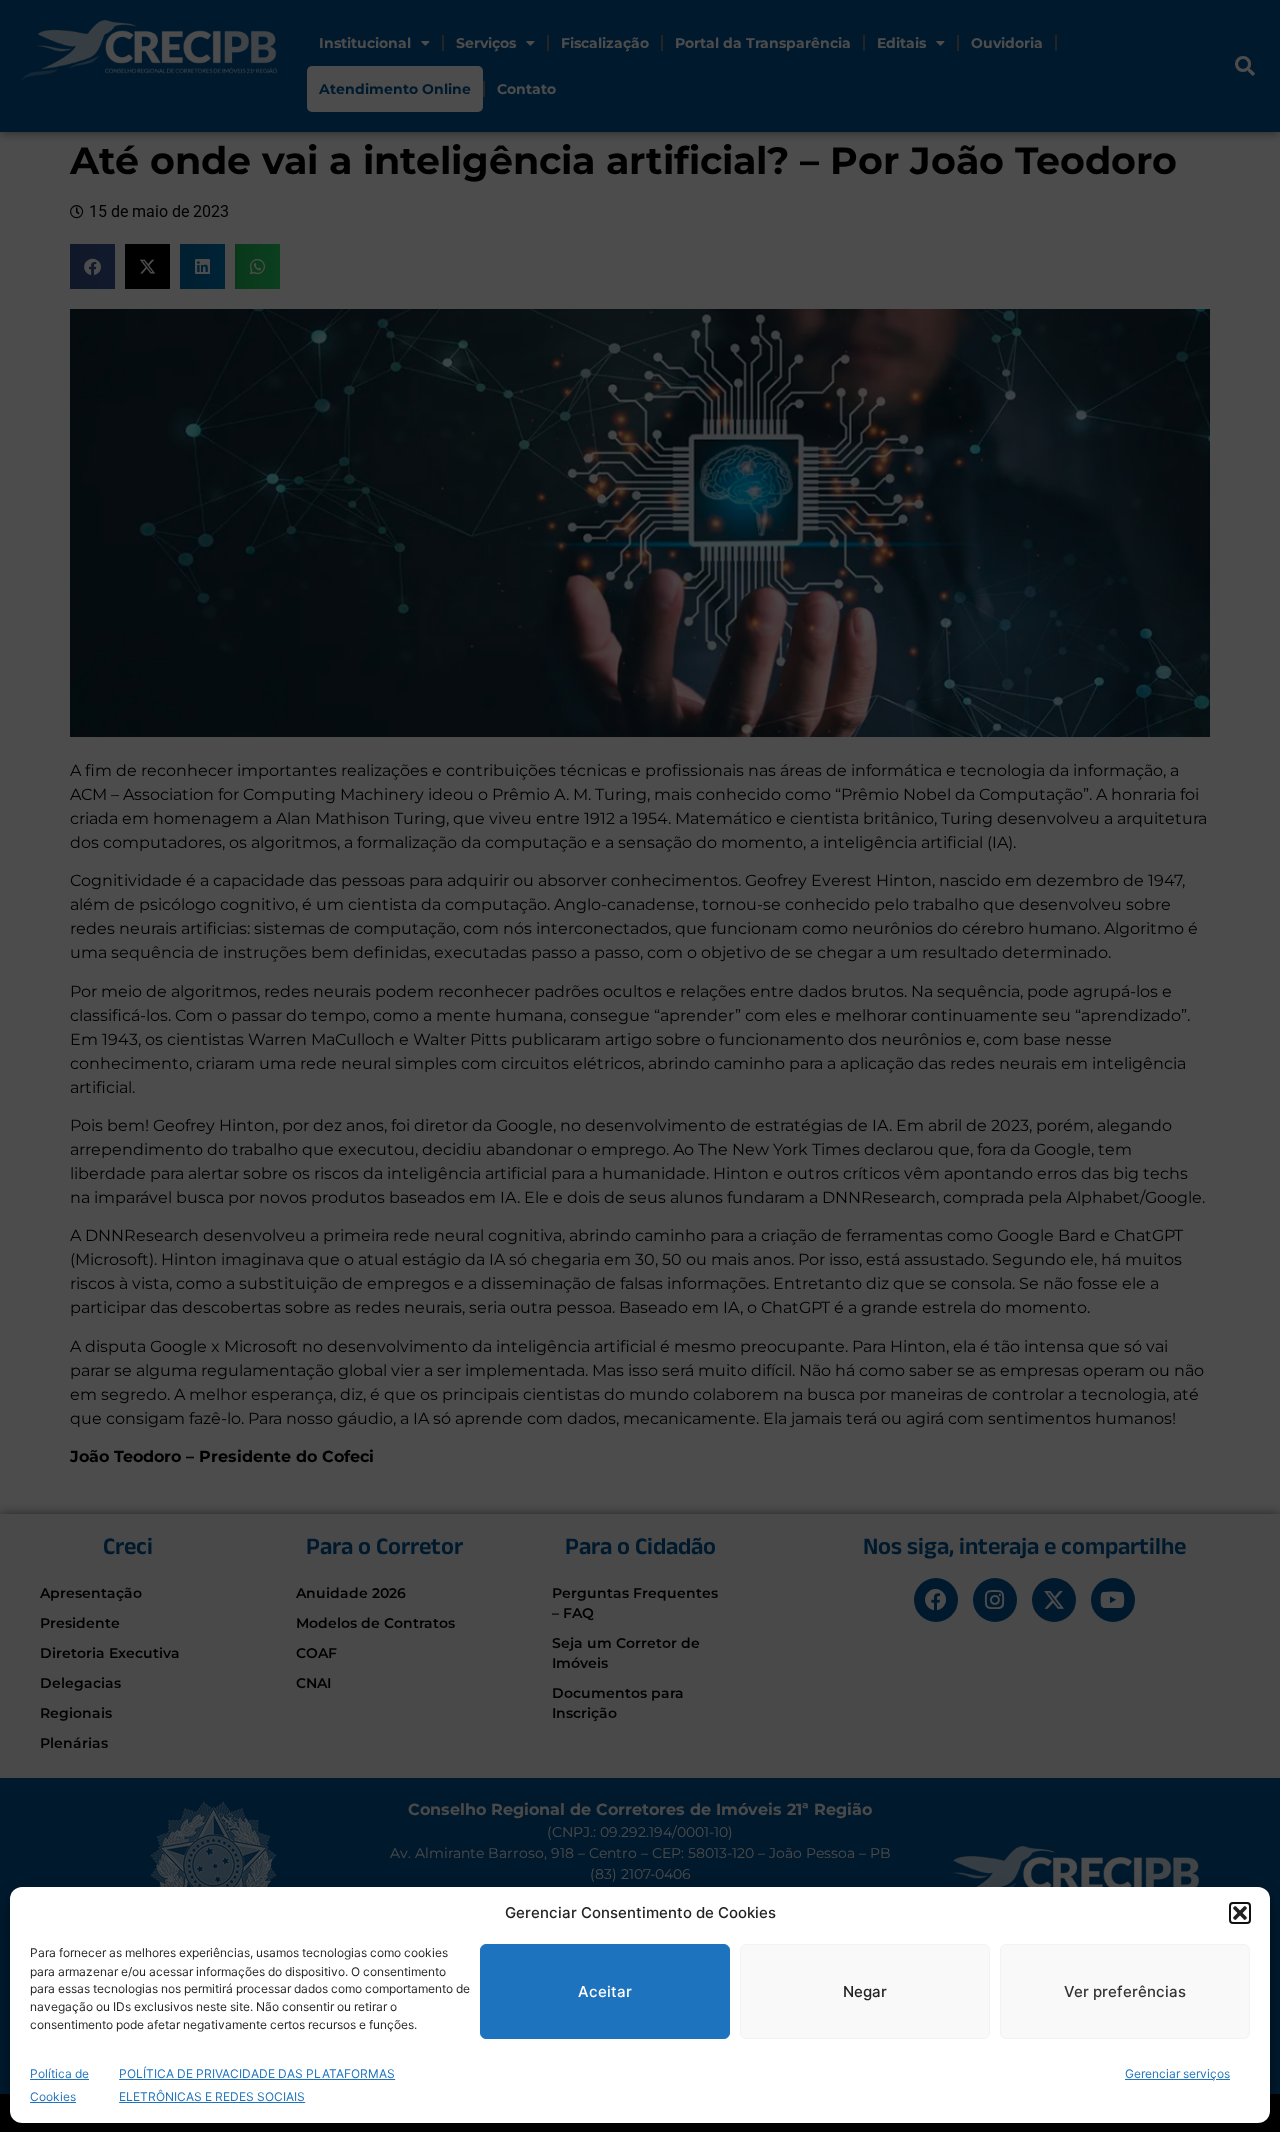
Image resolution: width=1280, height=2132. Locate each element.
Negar (865, 1991)
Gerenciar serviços (1177, 2072)
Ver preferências (1125, 1991)
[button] (1240, 1913)
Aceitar (605, 1991)
